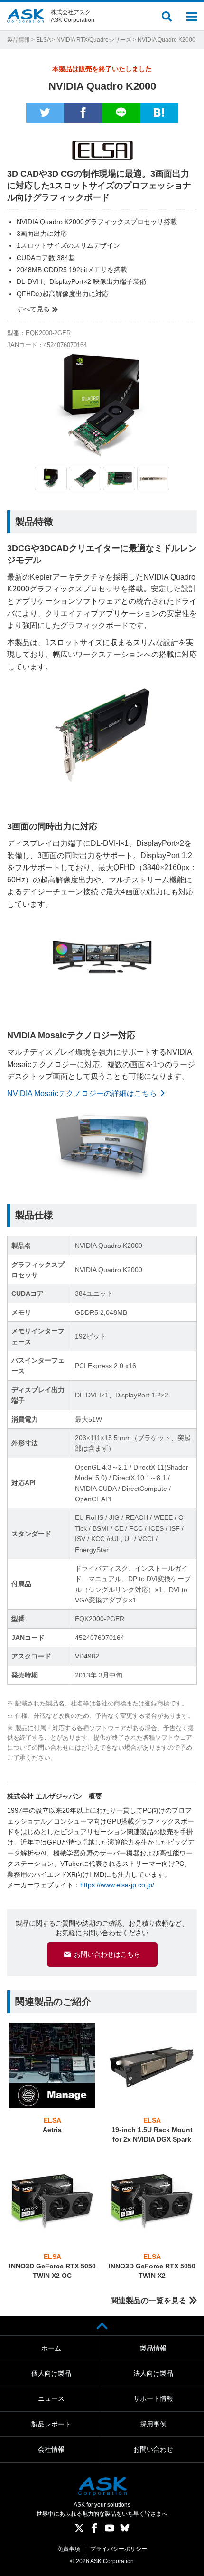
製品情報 (19, 40)
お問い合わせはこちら (107, 1954)
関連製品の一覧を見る (148, 2300)
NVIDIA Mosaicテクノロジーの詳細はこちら (82, 1093)
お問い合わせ (153, 2449)
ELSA (43, 40)
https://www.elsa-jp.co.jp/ (117, 1885)
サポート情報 (153, 2398)
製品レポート (51, 2424)
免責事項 (69, 2549)
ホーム (51, 2348)
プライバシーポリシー (119, 2549)
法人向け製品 (153, 2373)
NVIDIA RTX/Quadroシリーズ (94, 40)
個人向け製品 (51, 2373)
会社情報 (51, 2449)
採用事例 (153, 2424)
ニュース (51, 2398)
